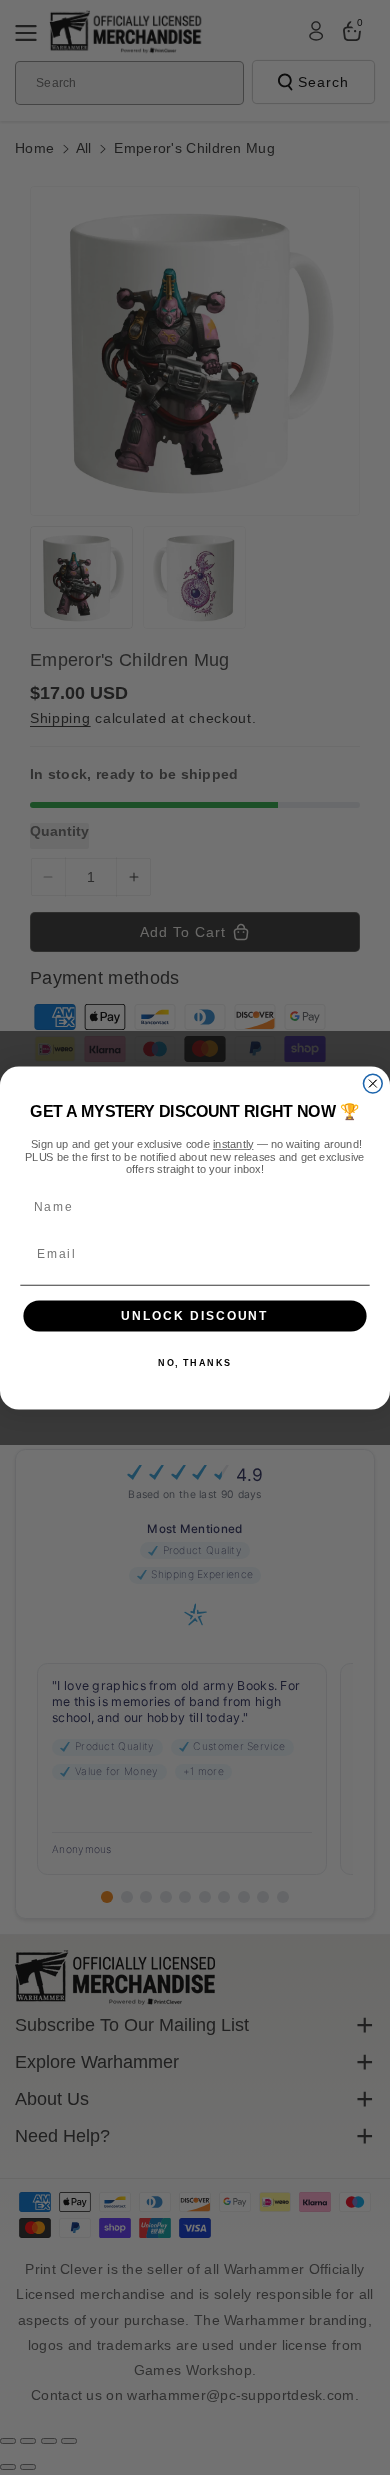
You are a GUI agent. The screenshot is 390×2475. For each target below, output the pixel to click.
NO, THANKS (195, 1362)
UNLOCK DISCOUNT (194, 1315)
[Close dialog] (372, 1083)
